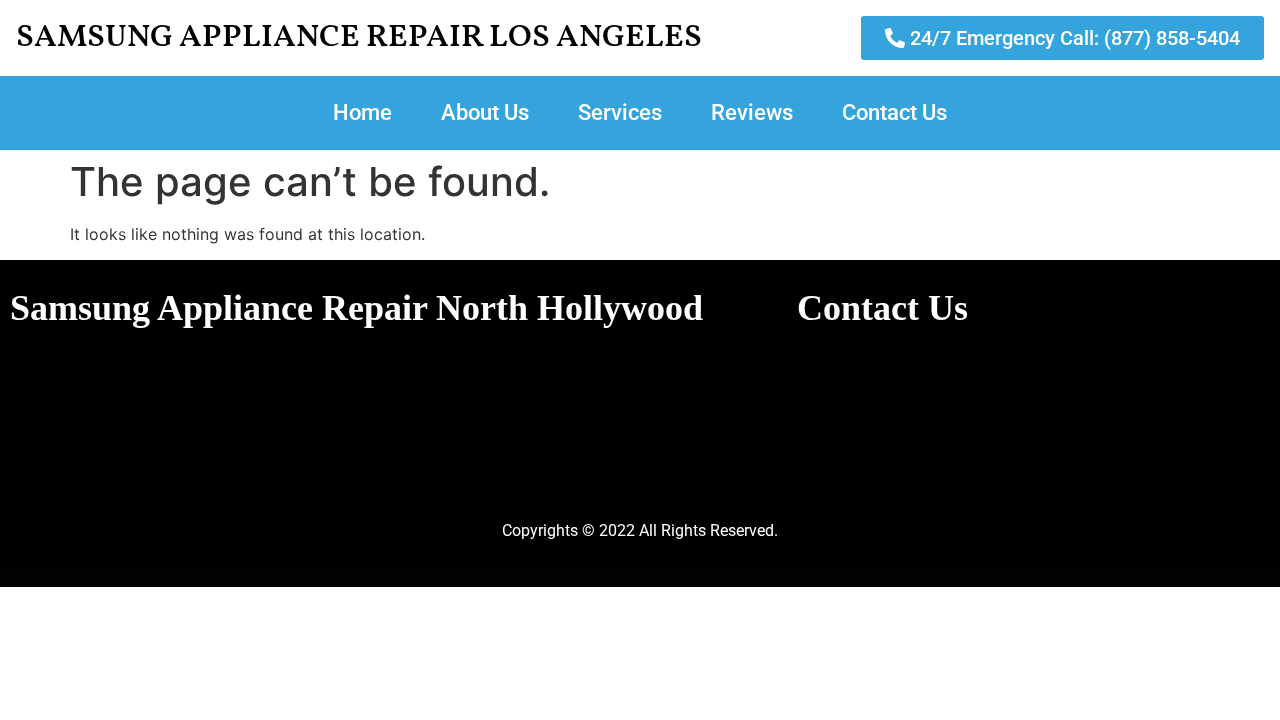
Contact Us (894, 112)
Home (362, 112)
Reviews (752, 112)
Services (620, 112)
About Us (485, 112)
